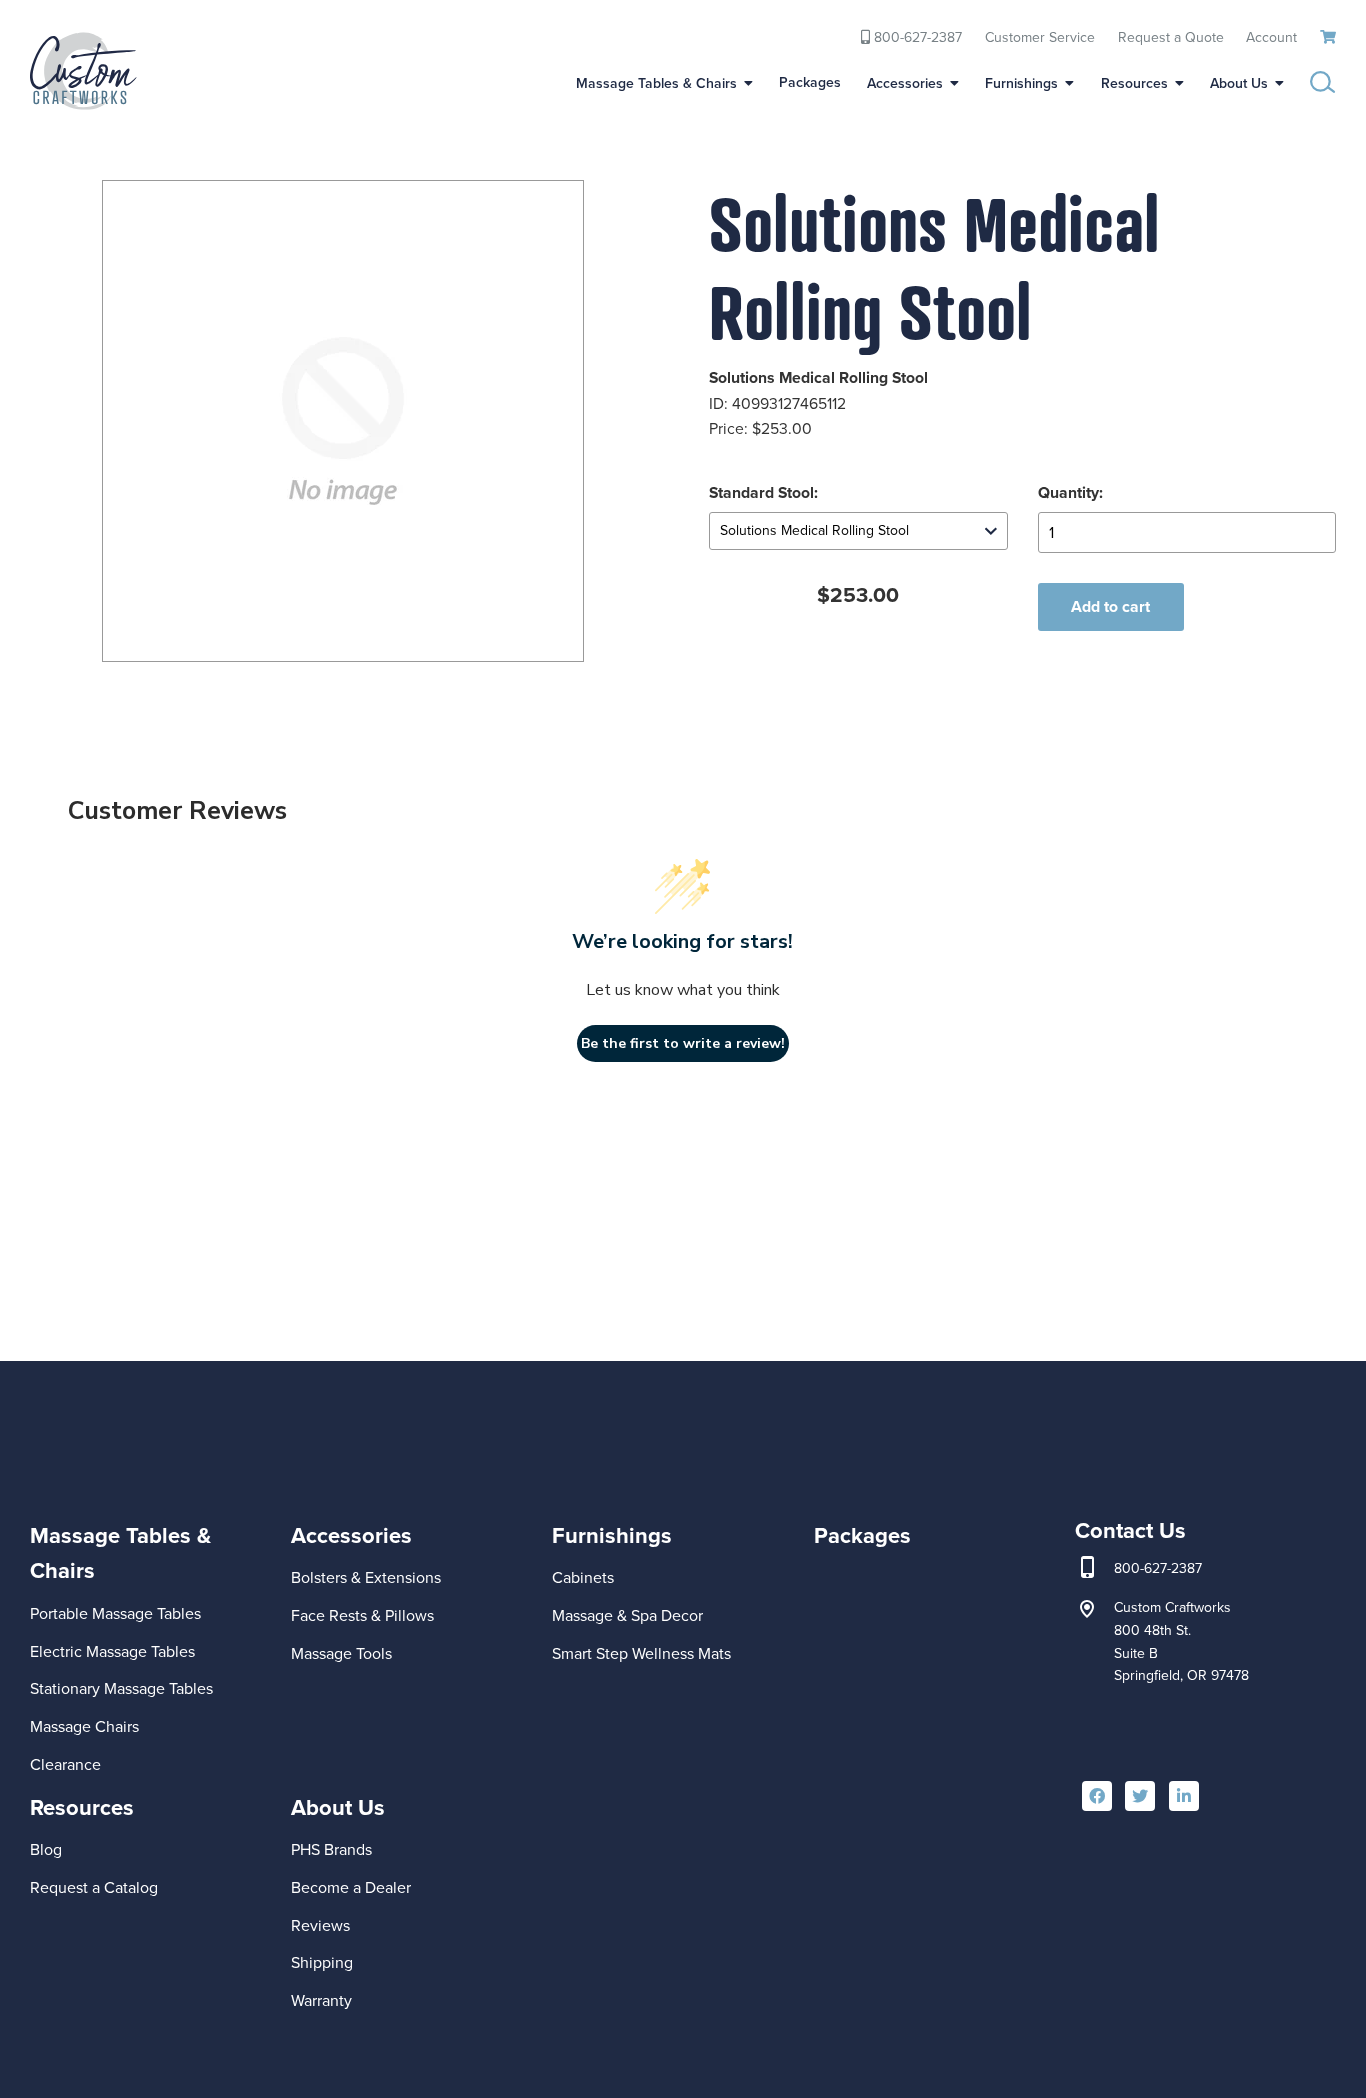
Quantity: (1070, 492)
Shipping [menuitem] (322, 1962)
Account (1271, 36)
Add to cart (1110, 606)
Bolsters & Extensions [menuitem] (366, 1577)
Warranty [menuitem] (321, 2000)
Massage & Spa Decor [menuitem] (627, 1615)
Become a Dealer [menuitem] (351, 1887)
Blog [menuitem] (46, 1849)
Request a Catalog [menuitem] (94, 1887)
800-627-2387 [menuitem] (916, 36)
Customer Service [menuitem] (1040, 36)
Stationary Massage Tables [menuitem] (121, 1688)
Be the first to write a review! (683, 1043)
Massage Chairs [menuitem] (84, 1726)
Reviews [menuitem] (320, 1925)
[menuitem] (148, 1620)
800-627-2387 (1158, 1569)
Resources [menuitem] (1134, 83)
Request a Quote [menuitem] (1171, 36)
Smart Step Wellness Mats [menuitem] (641, 1653)
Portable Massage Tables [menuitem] (115, 1613)
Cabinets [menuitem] (583, 1577)
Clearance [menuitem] (65, 1764)
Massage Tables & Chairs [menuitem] (656, 83)
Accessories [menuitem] (905, 83)
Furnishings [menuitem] (1021, 83)
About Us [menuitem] (1239, 83)
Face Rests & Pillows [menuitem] (362, 1615)
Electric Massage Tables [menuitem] (112, 1651)
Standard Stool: (763, 492)
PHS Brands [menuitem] (331, 1849)
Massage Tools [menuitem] (341, 1653)
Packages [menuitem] (810, 82)
